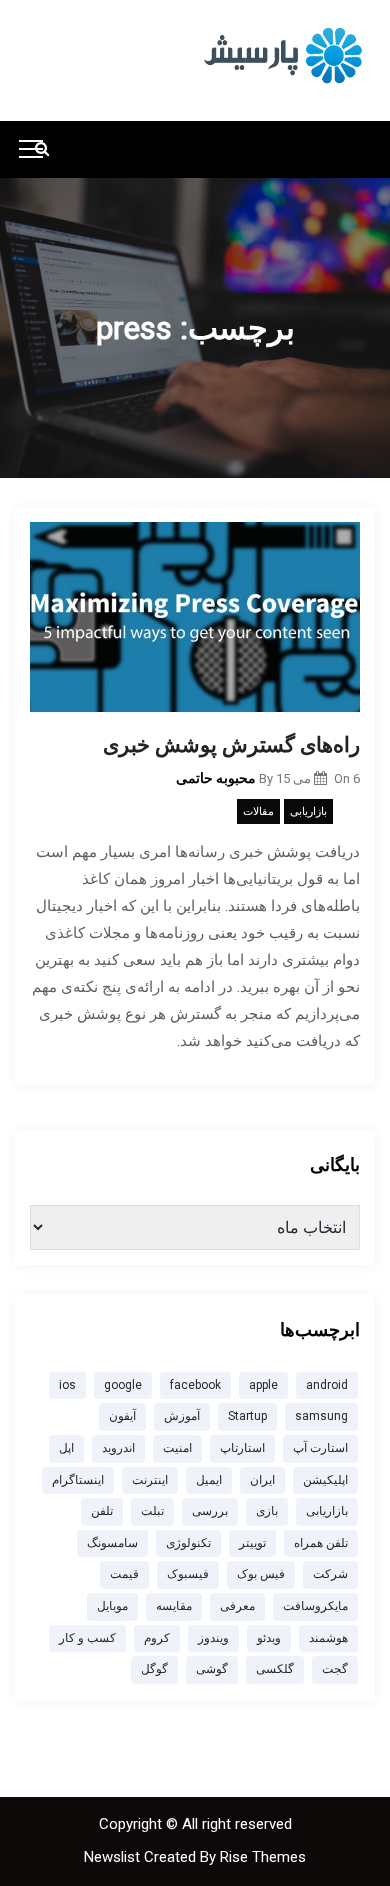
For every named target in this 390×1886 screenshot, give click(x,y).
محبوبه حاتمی (216, 778)
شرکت (330, 1574)
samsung (321, 1416)
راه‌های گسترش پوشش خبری (231, 745)
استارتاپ (242, 1448)
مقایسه (174, 1606)
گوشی (212, 1669)
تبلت (152, 1511)
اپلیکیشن (325, 1480)
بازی (267, 1511)
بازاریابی (308, 811)
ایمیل (209, 1480)
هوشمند (328, 1638)
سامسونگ (112, 1543)
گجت (335, 1669)
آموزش (182, 1416)
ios (67, 1385)
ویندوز (213, 1638)
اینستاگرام (78, 1480)
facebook (195, 1385)
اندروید (118, 1448)
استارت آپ (320, 1448)
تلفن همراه (321, 1543)
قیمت (124, 1574)
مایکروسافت (315, 1606)
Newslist (114, 1857)
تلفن (102, 1511)
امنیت (177, 1448)
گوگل (154, 1669)
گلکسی (275, 1669)
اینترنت (150, 1480)
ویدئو (269, 1638)
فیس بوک (261, 1574)
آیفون (122, 1416)
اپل (66, 1448)
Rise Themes (263, 1857)
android (327, 1385)
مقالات (258, 811)
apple (263, 1385)
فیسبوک (188, 1574)
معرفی (237, 1606)
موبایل (112, 1606)
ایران (262, 1480)
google (123, 1385)
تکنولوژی (188, 1543)
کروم (157, 1638)
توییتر (252, 1543)
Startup (247, 1416)
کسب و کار (87, 1638)
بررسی (210, 1511)
